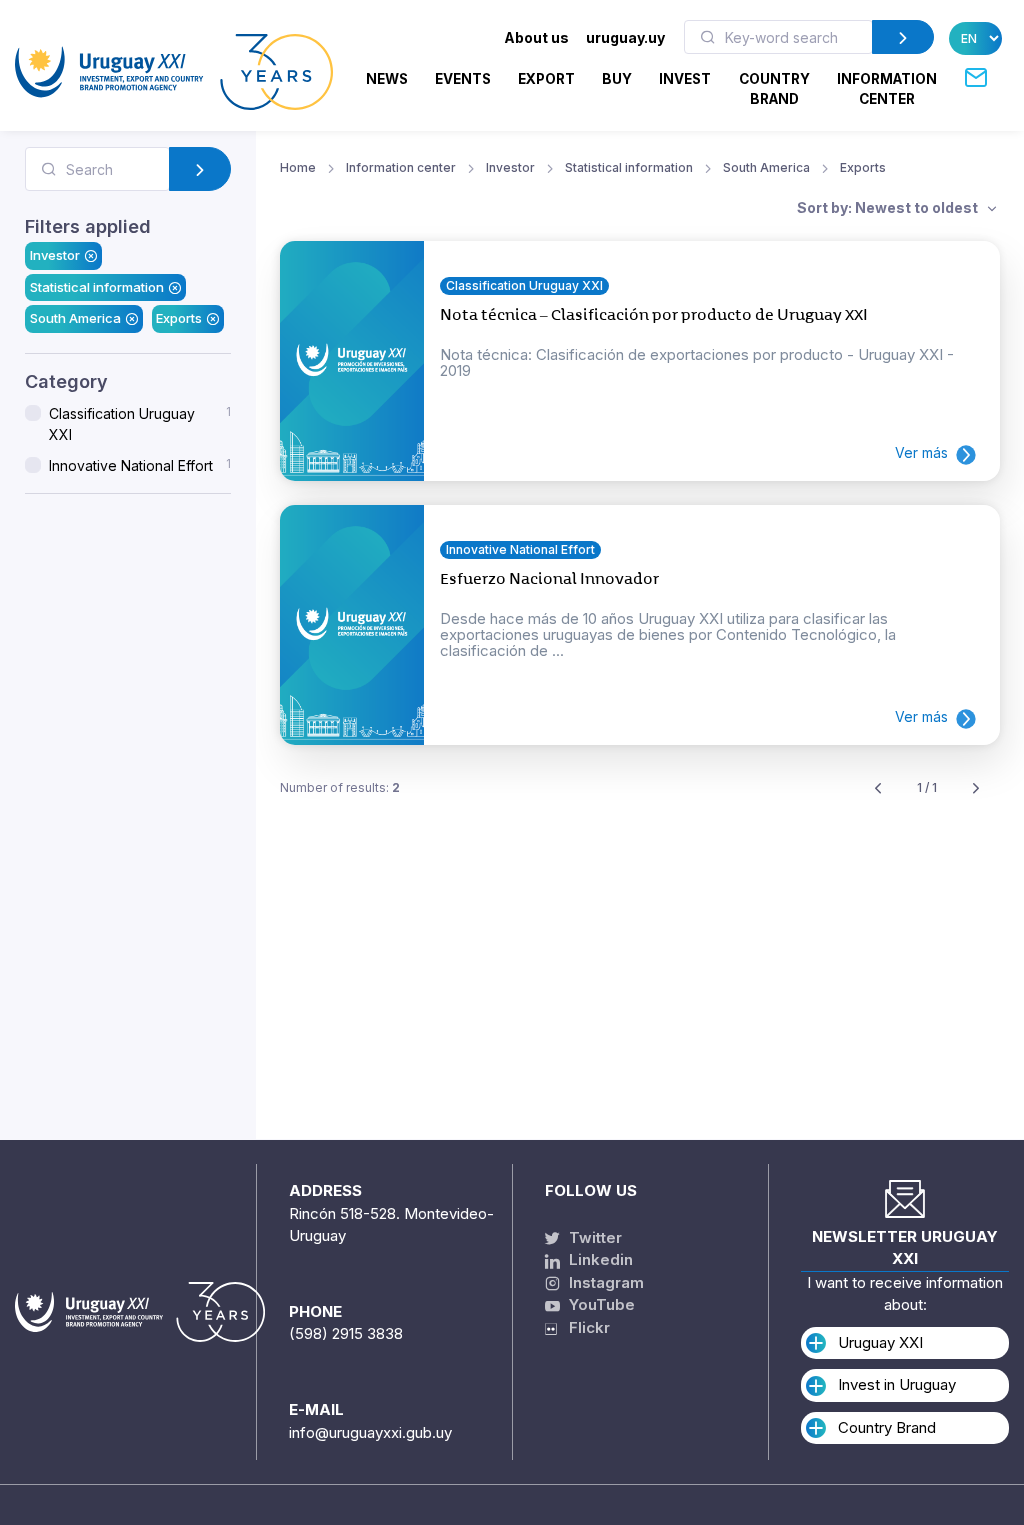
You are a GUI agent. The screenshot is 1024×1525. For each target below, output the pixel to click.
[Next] (976, 788)
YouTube (600, 1304)
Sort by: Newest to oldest (889, 207)
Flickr (583, 1327)
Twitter (593, 1237)
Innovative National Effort (140, 466)
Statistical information (97, 287)
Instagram (604, 1282)
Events (463, 79)
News (387, 79)
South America (75, 319)
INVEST (685, 79)
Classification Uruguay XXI (140, 424)
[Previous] (878, 788)
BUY (617, 79)
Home (298, 167)
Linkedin (599, 1259)
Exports (179, 319)
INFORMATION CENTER (887, 89)
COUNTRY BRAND (774, 89)
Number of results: (340, 787)
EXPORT (546, 79)
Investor (55, 256)
